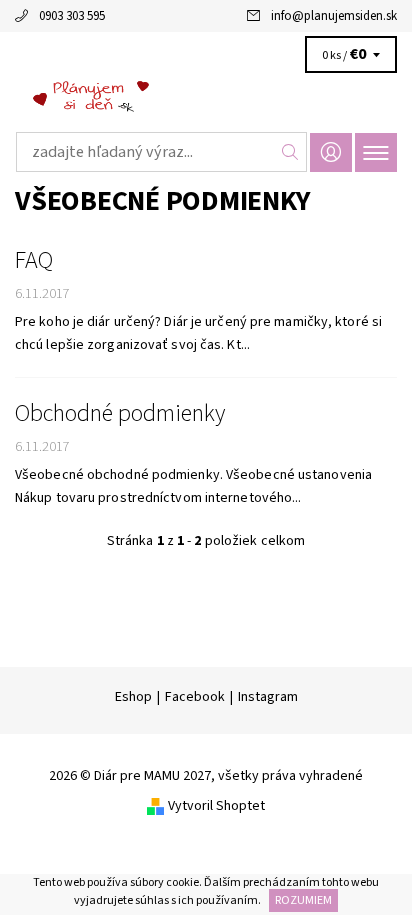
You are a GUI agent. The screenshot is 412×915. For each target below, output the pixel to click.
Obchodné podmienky (120, 414)
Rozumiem (303, 900)
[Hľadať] (290, 152)
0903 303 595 (72, 16)
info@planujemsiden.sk (334, 16)
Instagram (268, 697)
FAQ (34, 261)
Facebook (195, 697)
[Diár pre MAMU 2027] (206, 98)
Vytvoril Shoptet (216, 806)
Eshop (133, 697)
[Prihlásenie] (331, 152)
